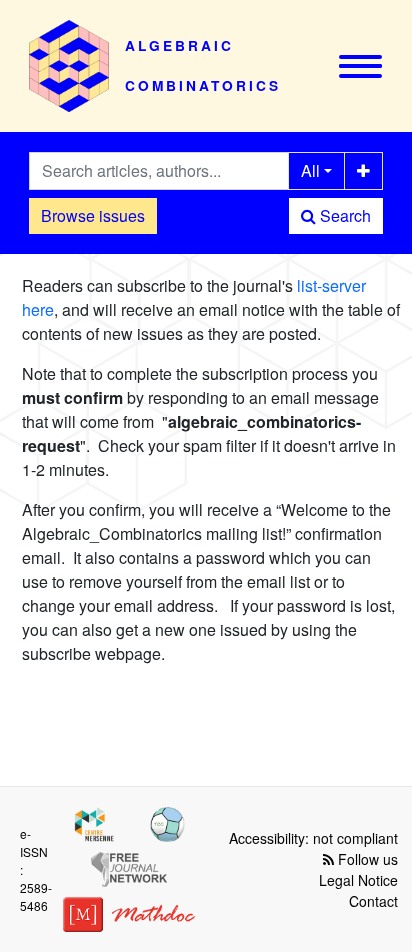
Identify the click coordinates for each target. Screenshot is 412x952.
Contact (373, 901)
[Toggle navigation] (360, 66)
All (310, 170)
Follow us (366, 859)
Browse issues (93, 215)
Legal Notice (358, 880)
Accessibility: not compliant (313, 838)
